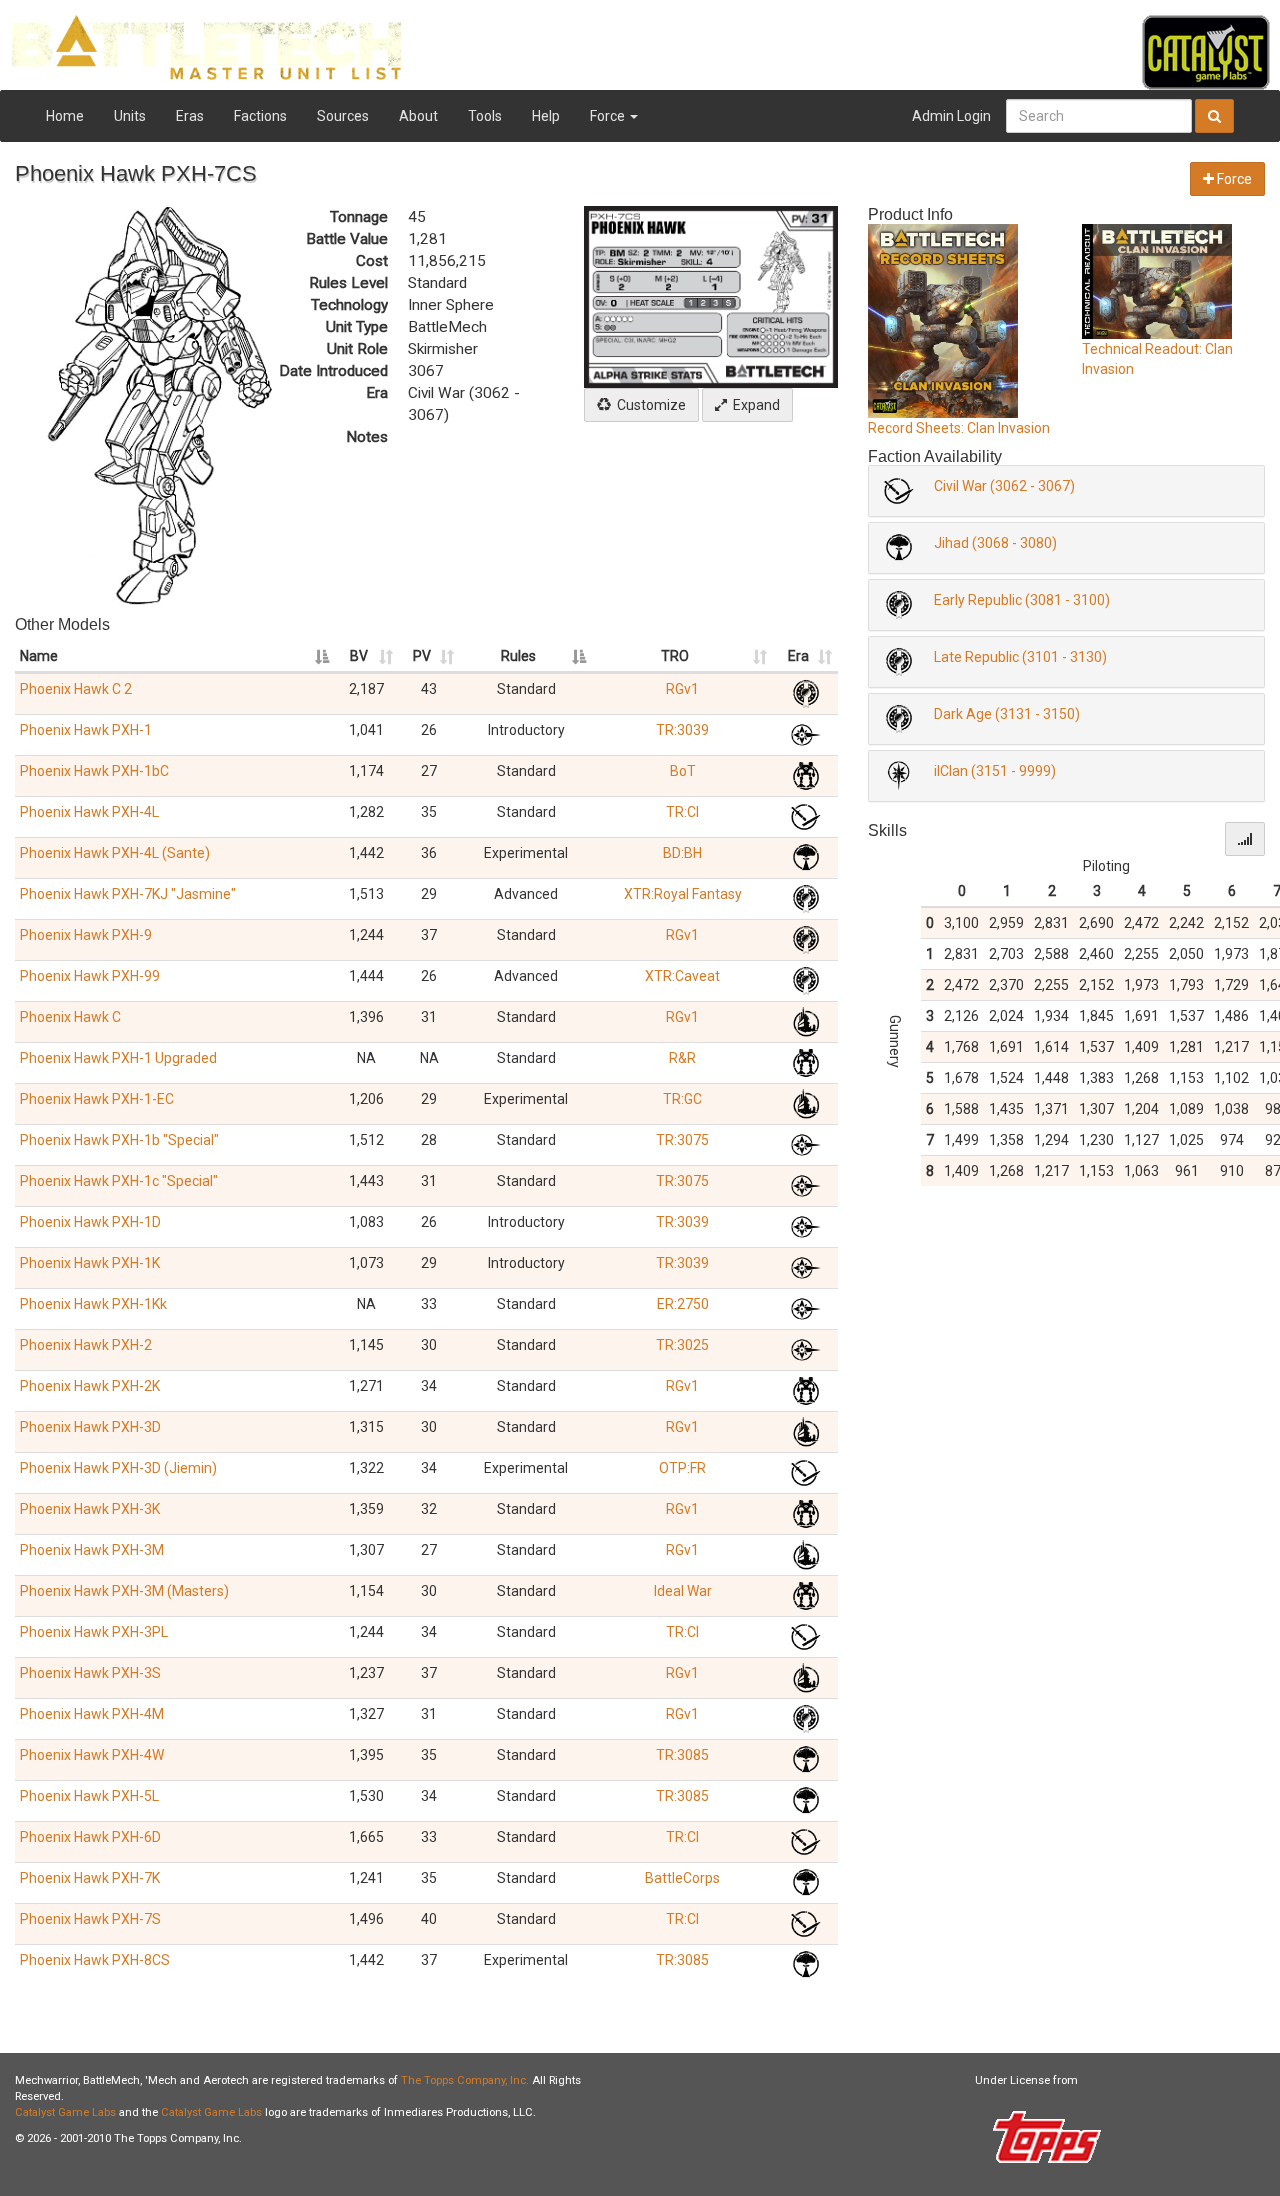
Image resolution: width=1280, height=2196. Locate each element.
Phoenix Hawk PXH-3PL (94, 1632)
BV (359, 656)
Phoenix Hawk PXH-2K (90, 1386)
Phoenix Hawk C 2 (76, 689)
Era (798, 656)
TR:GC (682, 1099)
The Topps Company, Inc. (465, 2080)
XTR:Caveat (682, 976)
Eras (190, 116)
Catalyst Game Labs (65, 2112)
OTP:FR (682, 1468)
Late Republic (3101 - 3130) (1020, 657)
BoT (683, 771)
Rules (518, 656)
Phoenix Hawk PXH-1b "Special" (119, 1140)
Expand (753, 405)
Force (609, 116)
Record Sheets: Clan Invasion (959, 428)
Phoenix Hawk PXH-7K (90, 1878)
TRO (675, 656)
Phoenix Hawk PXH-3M (92, 1550)
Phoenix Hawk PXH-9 (86, 935)
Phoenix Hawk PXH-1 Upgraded (118, 1058)
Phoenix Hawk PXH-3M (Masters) (124, 1591)
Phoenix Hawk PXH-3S (90, 1673)
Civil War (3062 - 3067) (1004, 486)
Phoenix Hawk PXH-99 (90, 976)
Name (39, 656)
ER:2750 (683, 1304)
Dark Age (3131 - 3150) (1007, 714)
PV (422, 656)
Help (546, 116)
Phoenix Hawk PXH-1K (90, 1263)
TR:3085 (682, 1755)
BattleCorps (682, 1878)
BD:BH (682, 853)
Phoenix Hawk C (70, 1017)
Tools (485, 116)
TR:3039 (682, 730)
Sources (343, 116)
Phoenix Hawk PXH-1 (86, 730)
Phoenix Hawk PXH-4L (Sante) (115, 853)
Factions (260, 116)
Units (130, 116)
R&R (682, 1058)
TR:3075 (682, 1140)
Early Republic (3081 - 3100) (1022, 600)
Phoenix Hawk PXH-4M (92, 1714)
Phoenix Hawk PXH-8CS (95, 1960)
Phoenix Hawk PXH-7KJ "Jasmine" (128, 894)
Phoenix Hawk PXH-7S (90, 1919)
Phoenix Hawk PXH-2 (86, 1345)
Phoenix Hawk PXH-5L (89, 1796)
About (418, 116)
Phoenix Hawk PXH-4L (89, 812)
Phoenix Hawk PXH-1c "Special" (119, 1181)
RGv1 (682, 689)
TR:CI (682, 812)
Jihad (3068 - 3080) (995, 543)
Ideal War (683, 1591)
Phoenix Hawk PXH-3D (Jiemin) (118, 1468)
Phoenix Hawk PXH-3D (90, 1427)
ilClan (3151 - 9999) (995, 771)
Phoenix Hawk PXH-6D (90, 1837)
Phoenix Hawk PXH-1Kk (93, 1304)
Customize (648, 405)
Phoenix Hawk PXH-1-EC (97, 1099)
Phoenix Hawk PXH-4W (92, 1755)
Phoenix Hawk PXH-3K (90, 1509)
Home (65, 116)
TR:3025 (682, 1345)
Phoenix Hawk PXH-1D (90, 1222)
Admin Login (951, 116)
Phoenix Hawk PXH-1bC (94, 771)
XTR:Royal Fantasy (683, 894)
